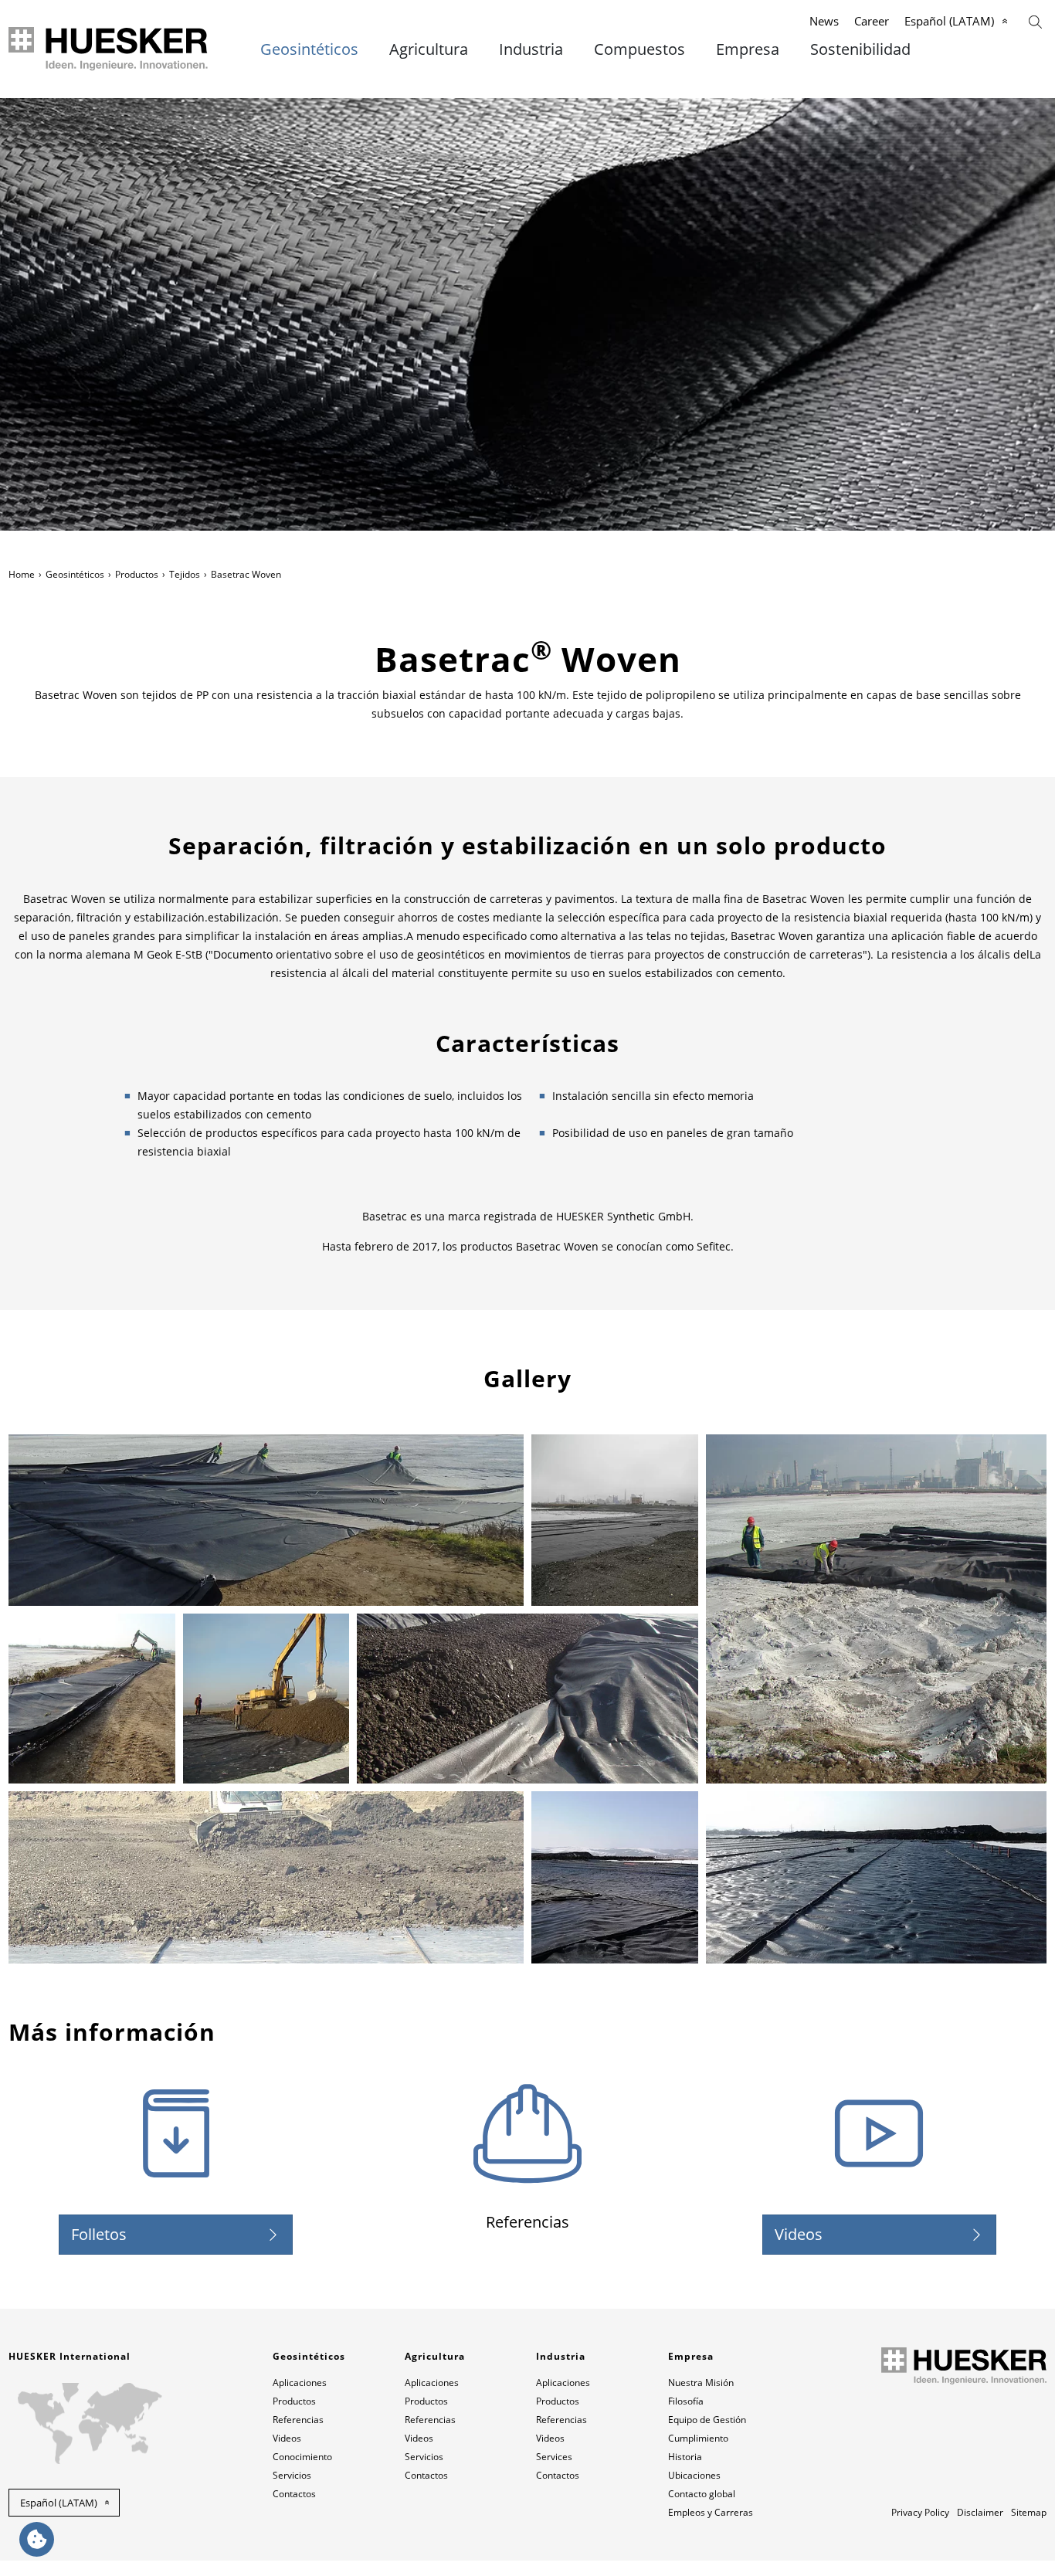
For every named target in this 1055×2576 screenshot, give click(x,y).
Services (554, 2457)
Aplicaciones (300, 2383)
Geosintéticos (309, 49)
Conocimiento (302, 2457)
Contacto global (702, 2494)
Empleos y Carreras (711, 2512)
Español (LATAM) (949, 21)
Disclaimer (980, 2512)
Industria (531, 49)
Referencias (298, 2420)
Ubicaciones (694, 2475)
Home (22, 574)
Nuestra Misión (701, 2383)
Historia (685, 2457)
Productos (137, 574)
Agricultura (429, 49)
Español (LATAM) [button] (59, 2503)
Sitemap (1029, 2512)
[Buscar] (1035, 20)
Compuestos (639, 49)
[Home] (109, 49)
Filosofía (686, 2401)
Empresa (748, 49)
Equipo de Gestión (707, 2420)
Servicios (292, 2475)
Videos (799, 2234)
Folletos (99, 2234)
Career (872, 21)
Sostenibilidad (860, 49)
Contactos (294, 2494)
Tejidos (185, 574)
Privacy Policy (920, 2512)
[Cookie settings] (37, 2539)
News (824, 21)
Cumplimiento (698, 2438)
